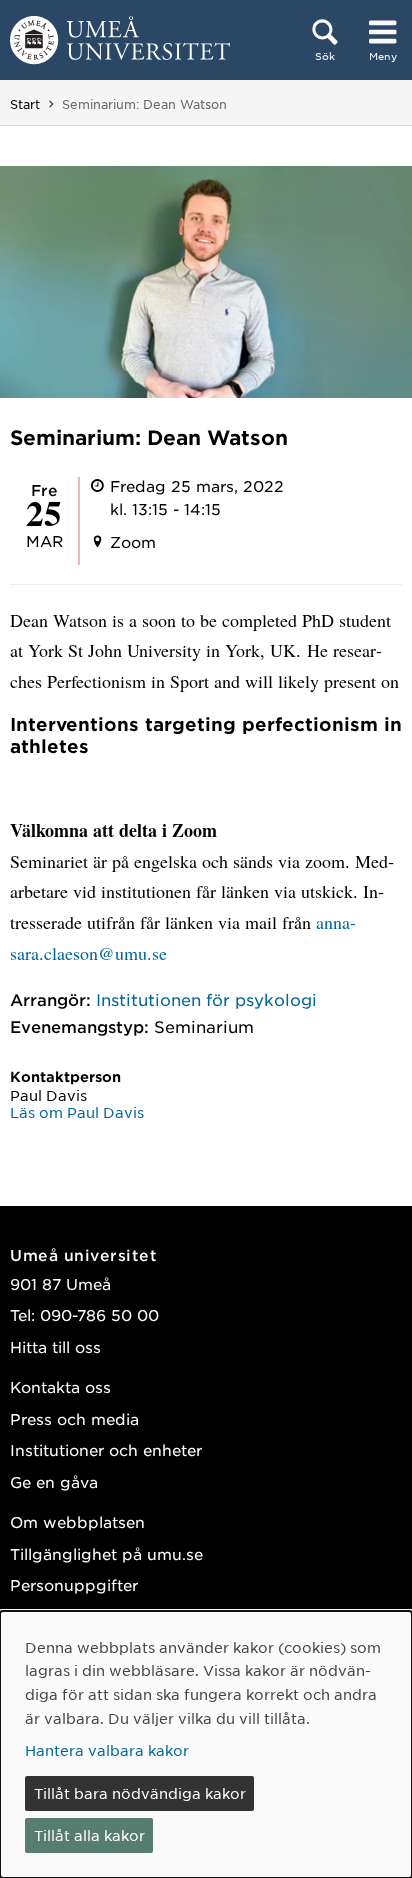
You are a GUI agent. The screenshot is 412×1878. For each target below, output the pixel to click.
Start (25, 104)
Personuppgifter (74, 1584)
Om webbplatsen (77, 1521)
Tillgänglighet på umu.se (106, 1553)
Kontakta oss (60, 1386)
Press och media (74, 1418)
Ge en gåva (54, 1481)
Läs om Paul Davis (77, 1112)
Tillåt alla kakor (89, 1835)
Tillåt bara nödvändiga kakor (140, 1793)
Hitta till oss (55, 1346)
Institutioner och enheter (106, 1449)
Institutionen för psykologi (206, 999)
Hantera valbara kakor (107, 1750)
